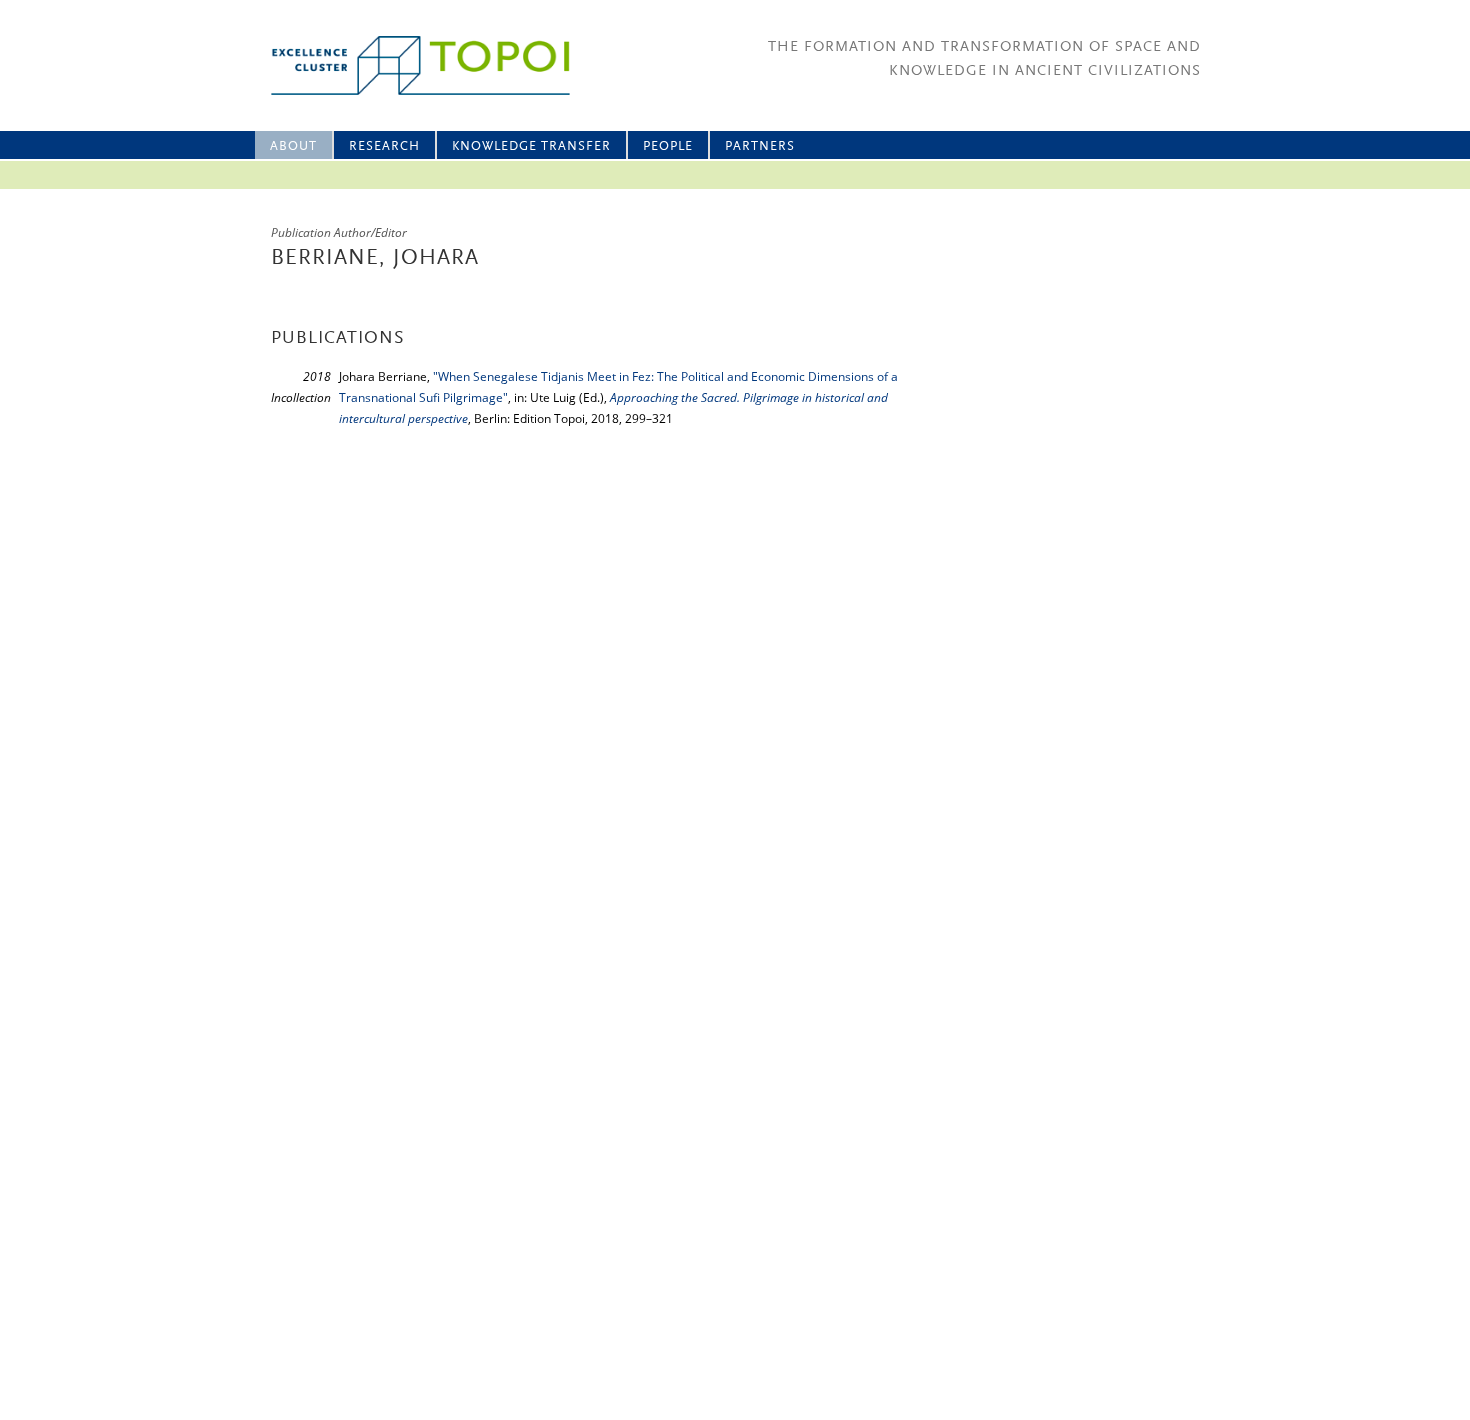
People (668, 146)
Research (384, 146)
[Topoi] (402, 65)
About (293, 146)
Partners (760, 146)
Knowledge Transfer (531, 146)
